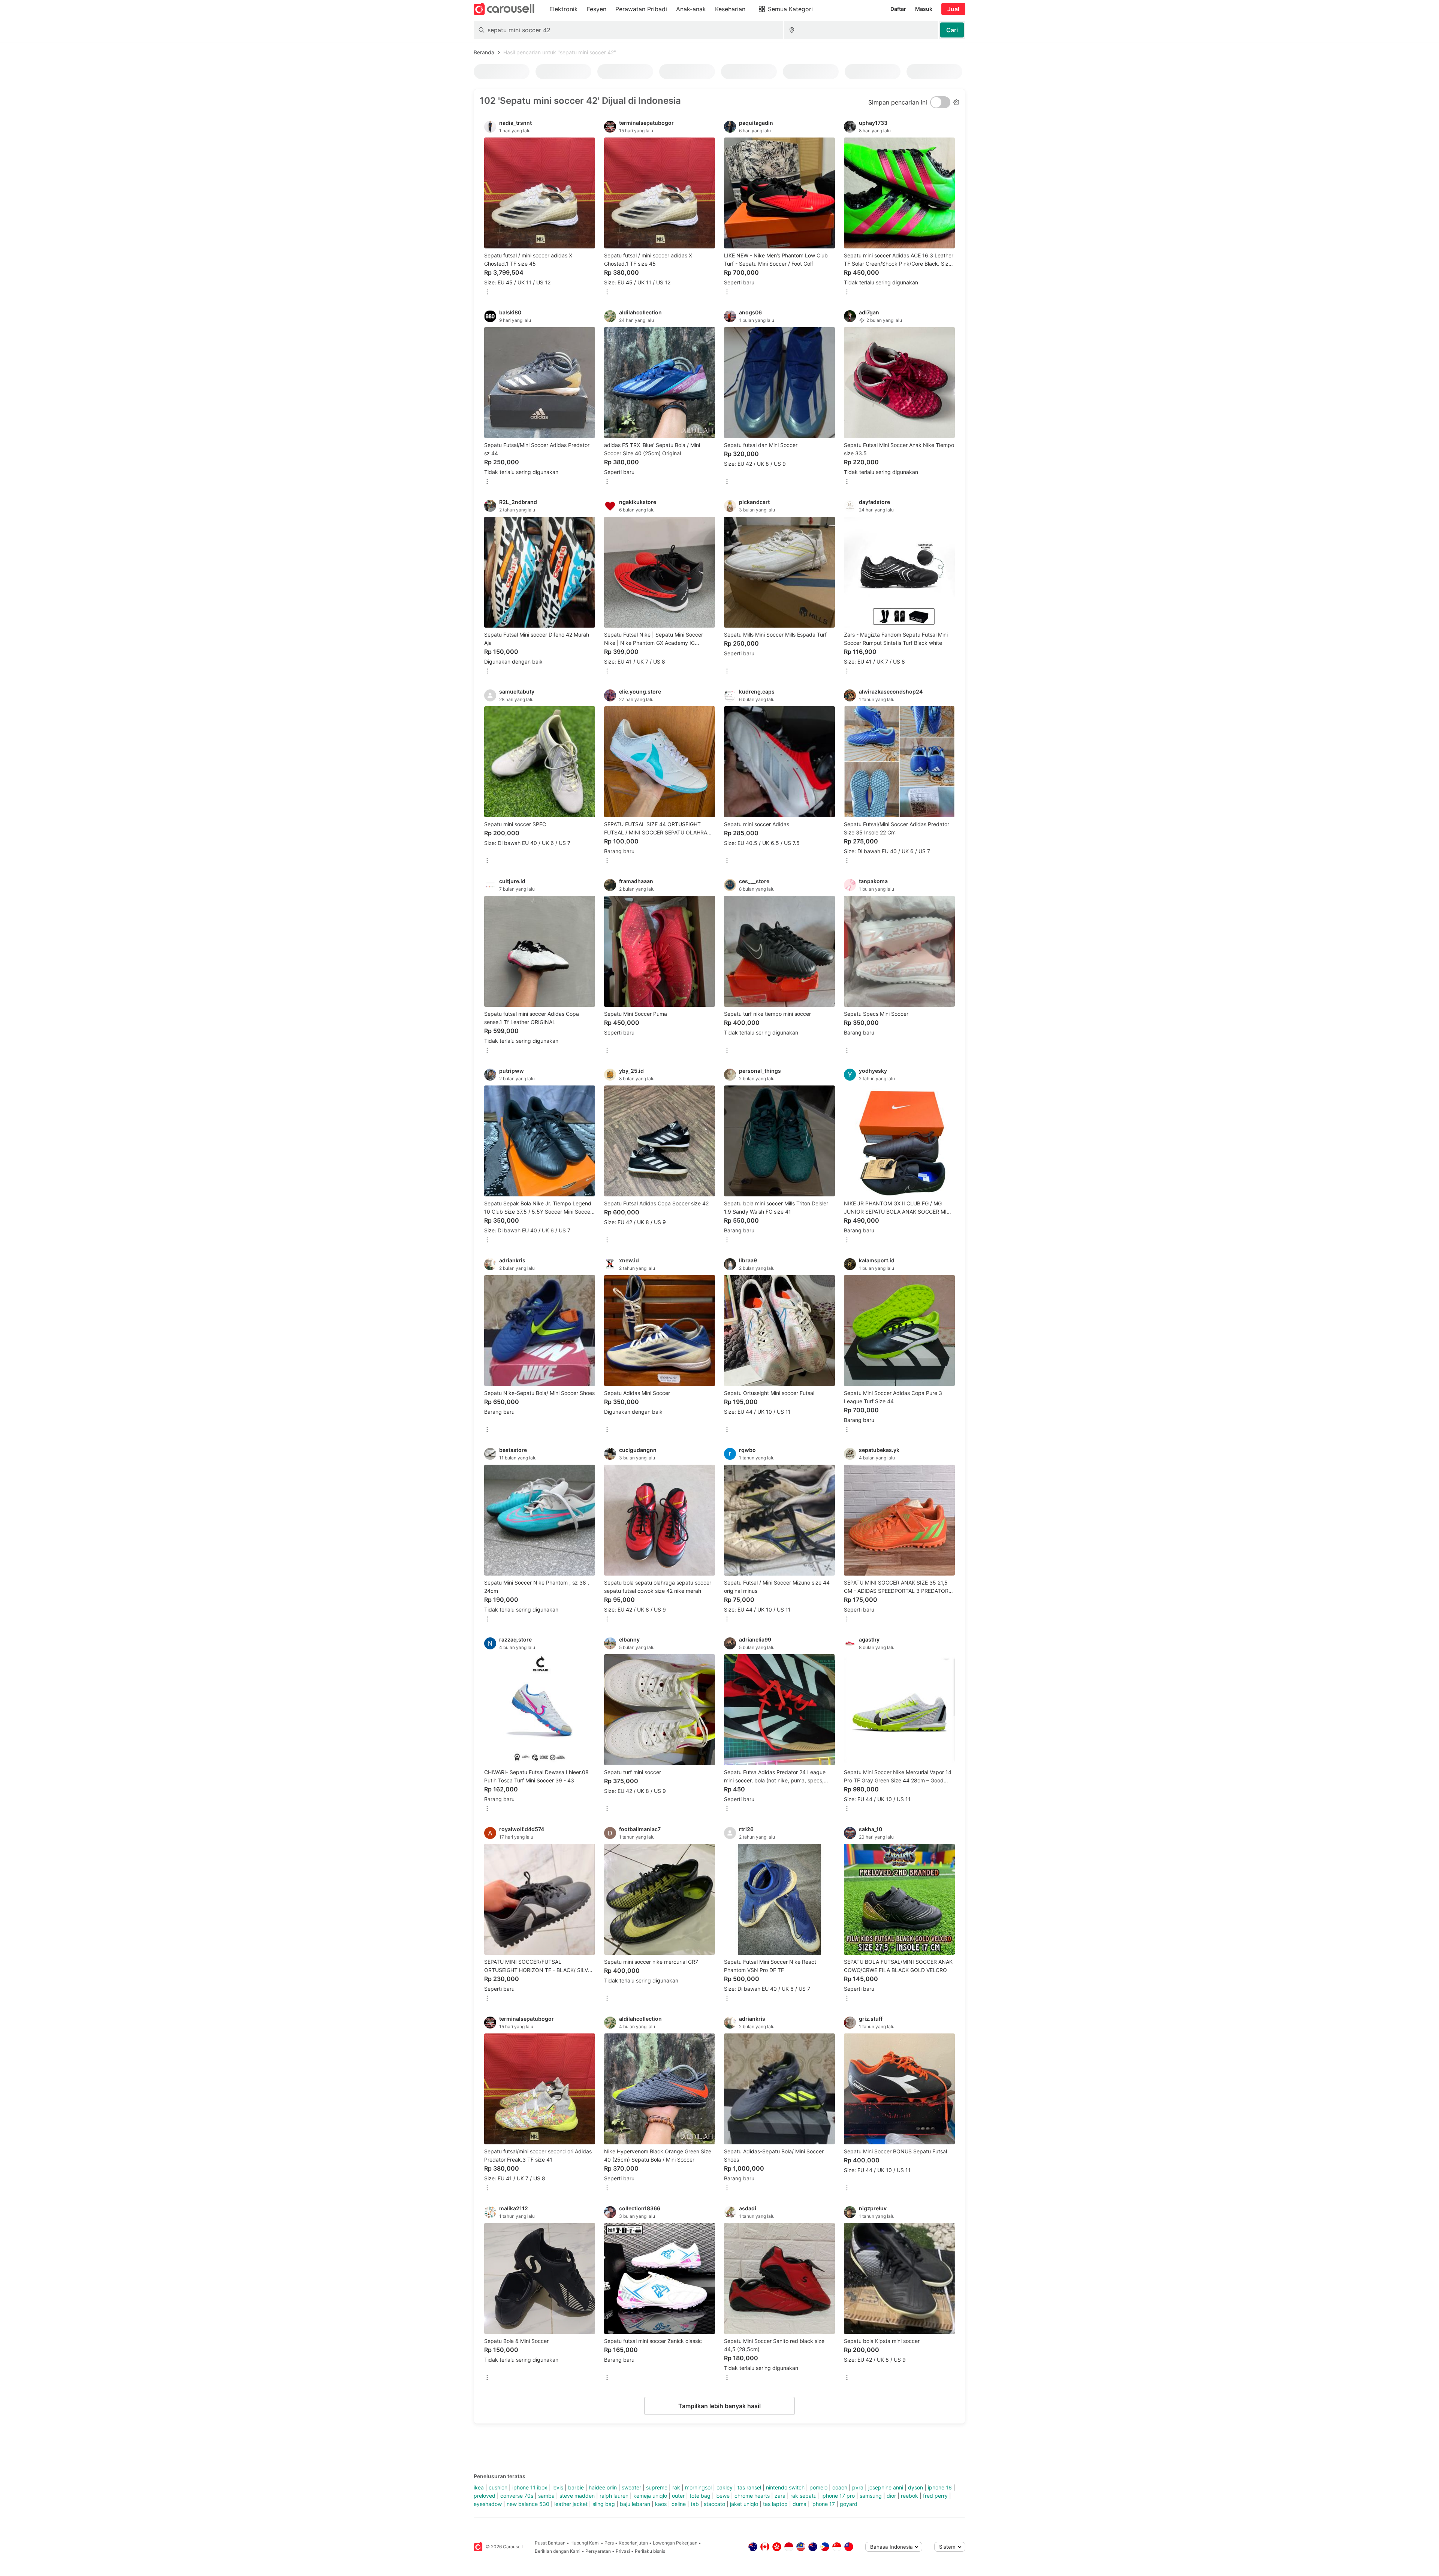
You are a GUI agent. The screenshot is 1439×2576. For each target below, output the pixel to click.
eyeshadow (488, 2504)
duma (800, 2504)
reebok (909, 2496)
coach (840, 2487)
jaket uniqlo (744, 2504)
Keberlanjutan (633, 2543)
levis (558, 2487)
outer (678, 2496)
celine (679, 2504)
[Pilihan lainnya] (487, 292)
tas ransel (749, 2487)
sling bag (604, 2504)
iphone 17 (823, 2504)
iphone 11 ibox (530, 2487)
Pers (609, 2543)
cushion (498, 2487)
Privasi (623, 2551)
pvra (858, 2487)
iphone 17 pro (838, 2496)
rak (676, 2487)
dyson (915, 2487)
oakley (725, 2487)
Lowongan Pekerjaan (675, 2543)
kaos (661, 2504)
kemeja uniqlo (650, 2496)
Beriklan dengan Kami (558, 2551)
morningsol (698, 2487)
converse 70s (517, 2496)
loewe (722, 2496)
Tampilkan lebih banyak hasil (719, 2406)
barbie (576, 2487)
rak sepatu (803, 2496)
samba (546, 2496)
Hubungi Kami (585, 2543)
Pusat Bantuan (550, 2543)
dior (891, 2496)
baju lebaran (635, 2504)
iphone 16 (940, 2487)
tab (695, 2504)
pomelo (818, 2487)
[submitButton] (952, 30)
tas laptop (775, 2504)
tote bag (700, 2496)
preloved (485, 2496)
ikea (479, 2487)
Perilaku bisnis (650, 2551)
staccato (714, 2504)
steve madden (577, 2496)
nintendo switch (785, 2487)
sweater (631, 2487)
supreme (657, 2487)
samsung (871, 2496)
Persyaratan (598, 2551)
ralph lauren (614, 2496)
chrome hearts (752, 2496)
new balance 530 (528, 2504)
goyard (849, 2504)
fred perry (935, 2496)
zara (780, 2496)
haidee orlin (603, 2487)
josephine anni (886, 2487)
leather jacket (571, 2504)
